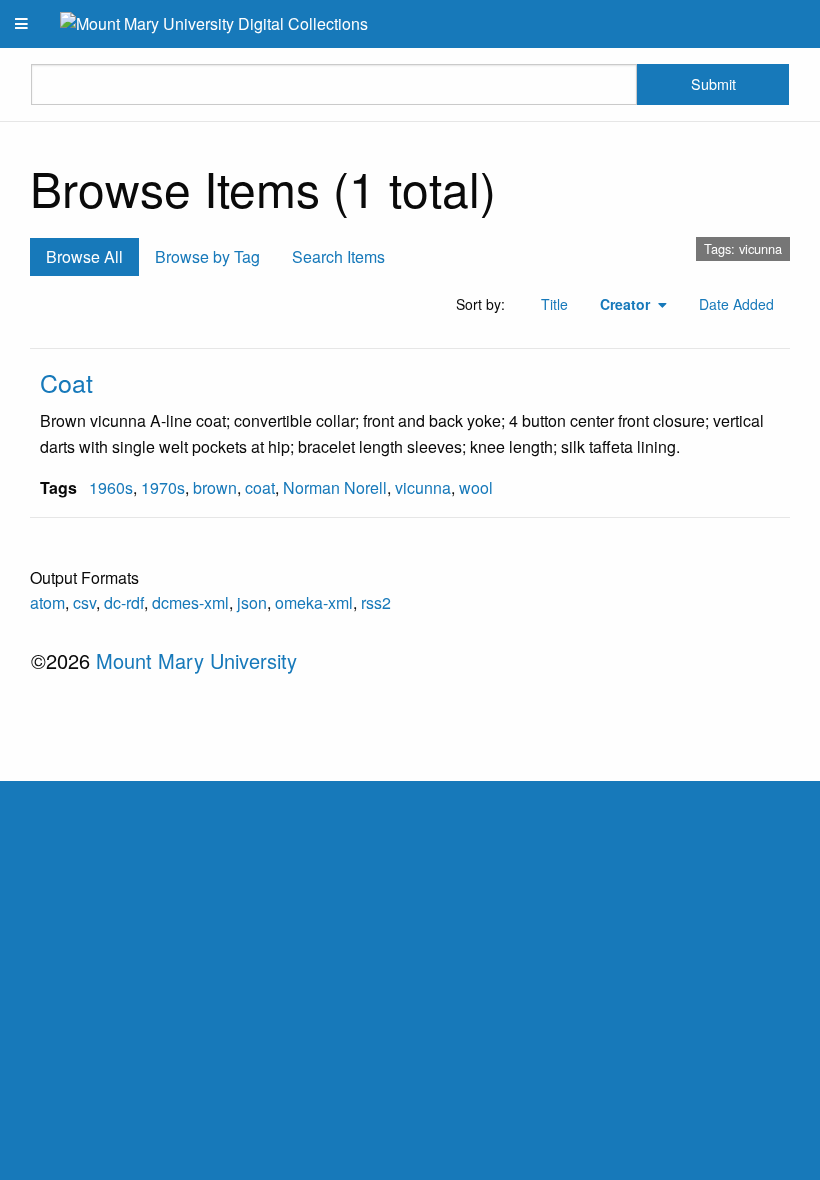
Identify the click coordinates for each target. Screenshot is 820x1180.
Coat (66, 382)
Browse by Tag (207, 256)
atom (47, 602)
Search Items (338, 256)
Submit (713, 83)
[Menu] (22, 24)
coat (260, 487)
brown (215, 487)
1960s (111, 487)
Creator (627, 304)
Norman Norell (335, 487)
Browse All (84, 256)
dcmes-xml (190, 602)
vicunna (423, 487)
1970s (163, 487)
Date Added (736, 304)
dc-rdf (124, 602)
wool (476, 487)
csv (84, 602)
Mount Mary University (196, 660)
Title (554, 304)
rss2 (376, 602)
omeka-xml (314, 602)
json (252, 602)
